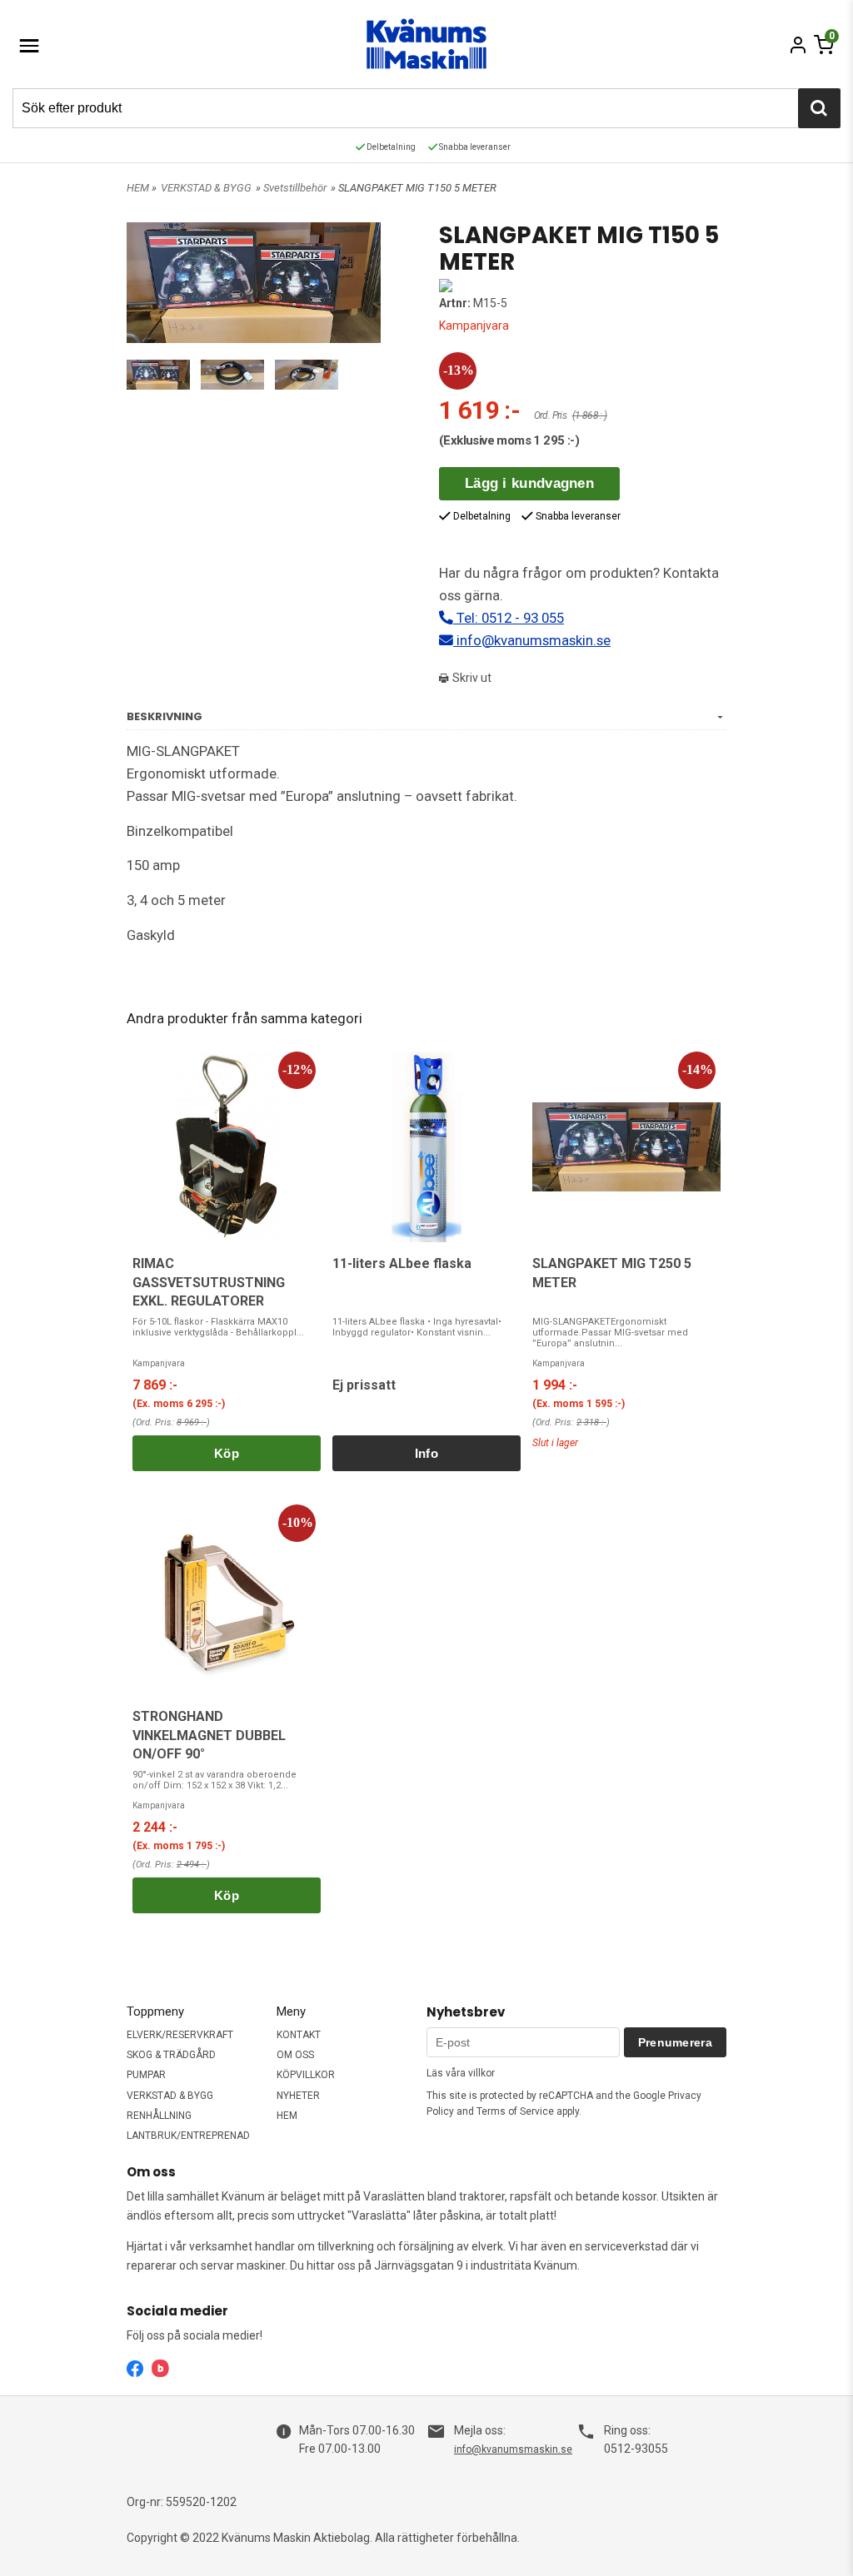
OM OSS (295, 2055)
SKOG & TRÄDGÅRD (171, 2055)
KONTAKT (299, 2035)
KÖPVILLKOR (306, 2075)
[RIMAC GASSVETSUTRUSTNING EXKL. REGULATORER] (227, 1147)
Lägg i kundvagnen (529, 483)
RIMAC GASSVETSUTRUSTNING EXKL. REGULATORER (209, 1282)
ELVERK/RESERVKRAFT (180, 2035)
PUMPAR (146, 2075)
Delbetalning (390, 147)
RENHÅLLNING (159, 2116)
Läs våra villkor (461, 2073)
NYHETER (298, 2096)
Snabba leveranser (474, 147)
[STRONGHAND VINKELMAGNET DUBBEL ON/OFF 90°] (227, 1600)
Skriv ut (471, 678)
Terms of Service (515, 2111)
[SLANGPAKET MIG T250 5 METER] (626, 1147)
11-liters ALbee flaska (402, 1263)
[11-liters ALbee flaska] (426, 1147)
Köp (227, 1453)
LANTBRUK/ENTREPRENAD (188, 2136)
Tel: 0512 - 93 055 (509, 618)
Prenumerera (675, 2042)
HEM (138, 188)
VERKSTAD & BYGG (206, 188)
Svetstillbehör (295, 188)
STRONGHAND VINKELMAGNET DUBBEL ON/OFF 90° (209, 1735)
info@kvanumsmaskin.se (532, 640)
